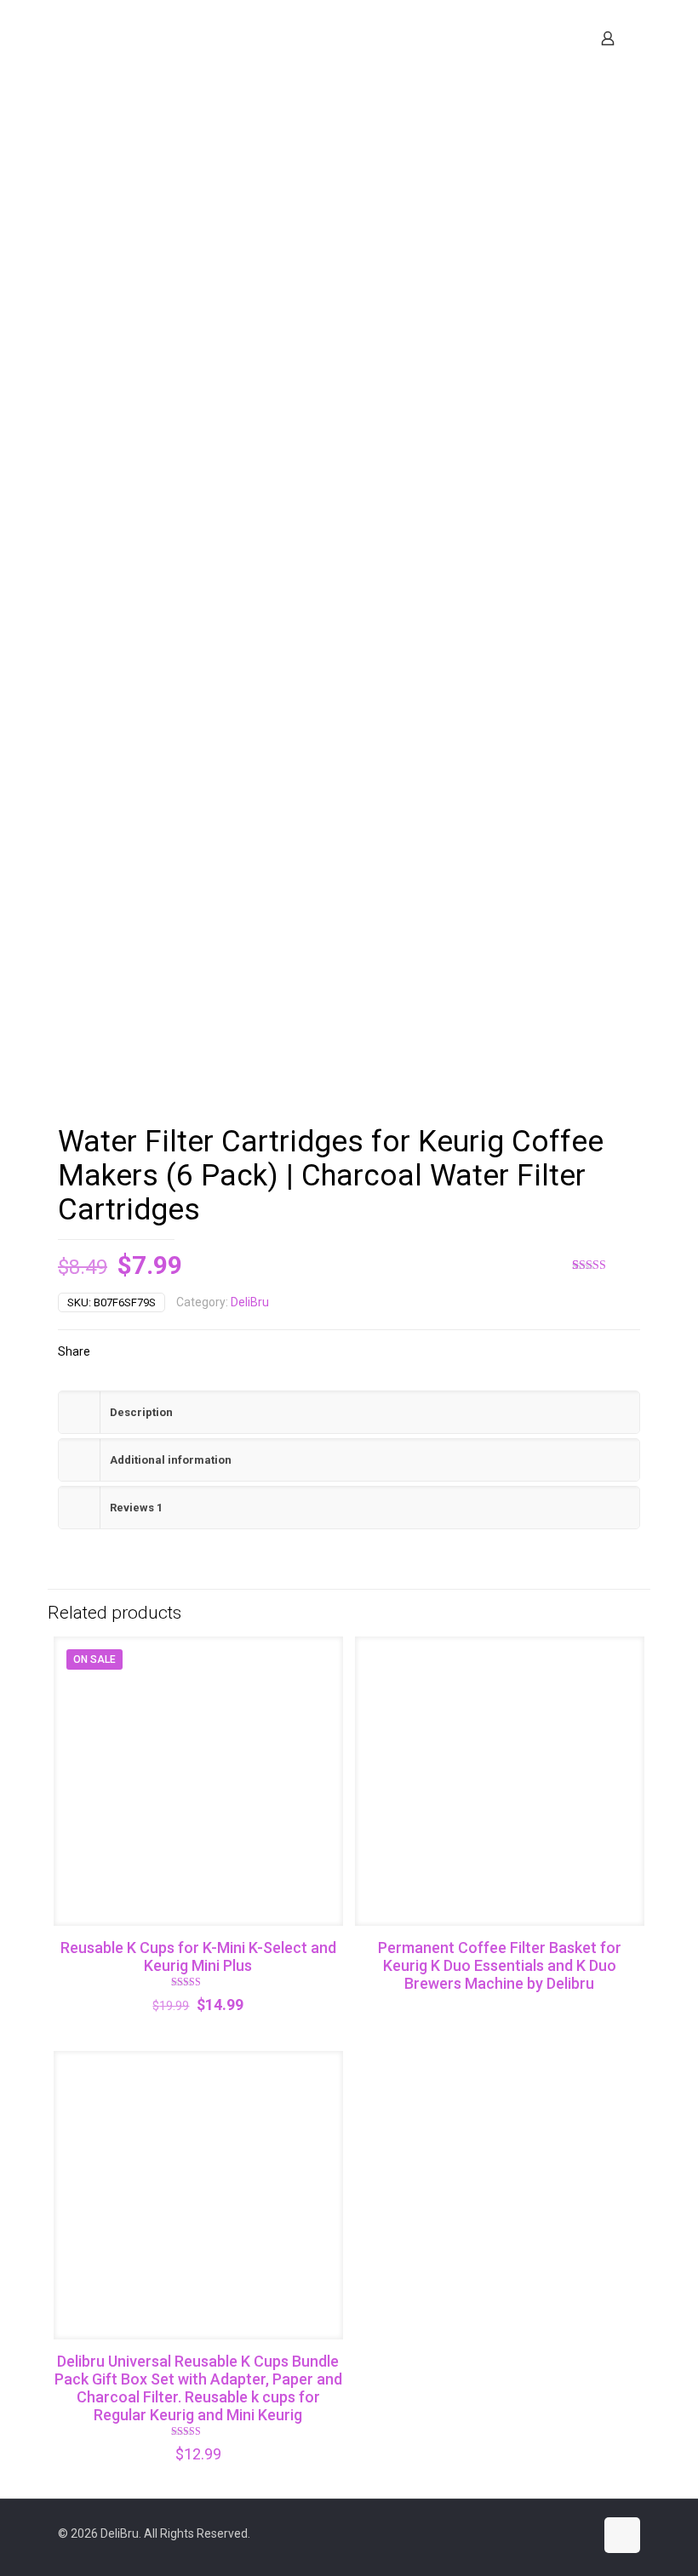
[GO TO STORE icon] (581, 2533)
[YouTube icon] (545, 2533)
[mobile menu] (548, 38)
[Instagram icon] (563, 2533)
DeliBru (250, 1302)
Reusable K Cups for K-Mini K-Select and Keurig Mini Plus (198, 1956)
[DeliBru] (203, 38)
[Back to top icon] (622, 2535)
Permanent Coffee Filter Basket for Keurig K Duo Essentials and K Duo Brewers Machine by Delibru (500, 1965)
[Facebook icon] (527, 2533)
